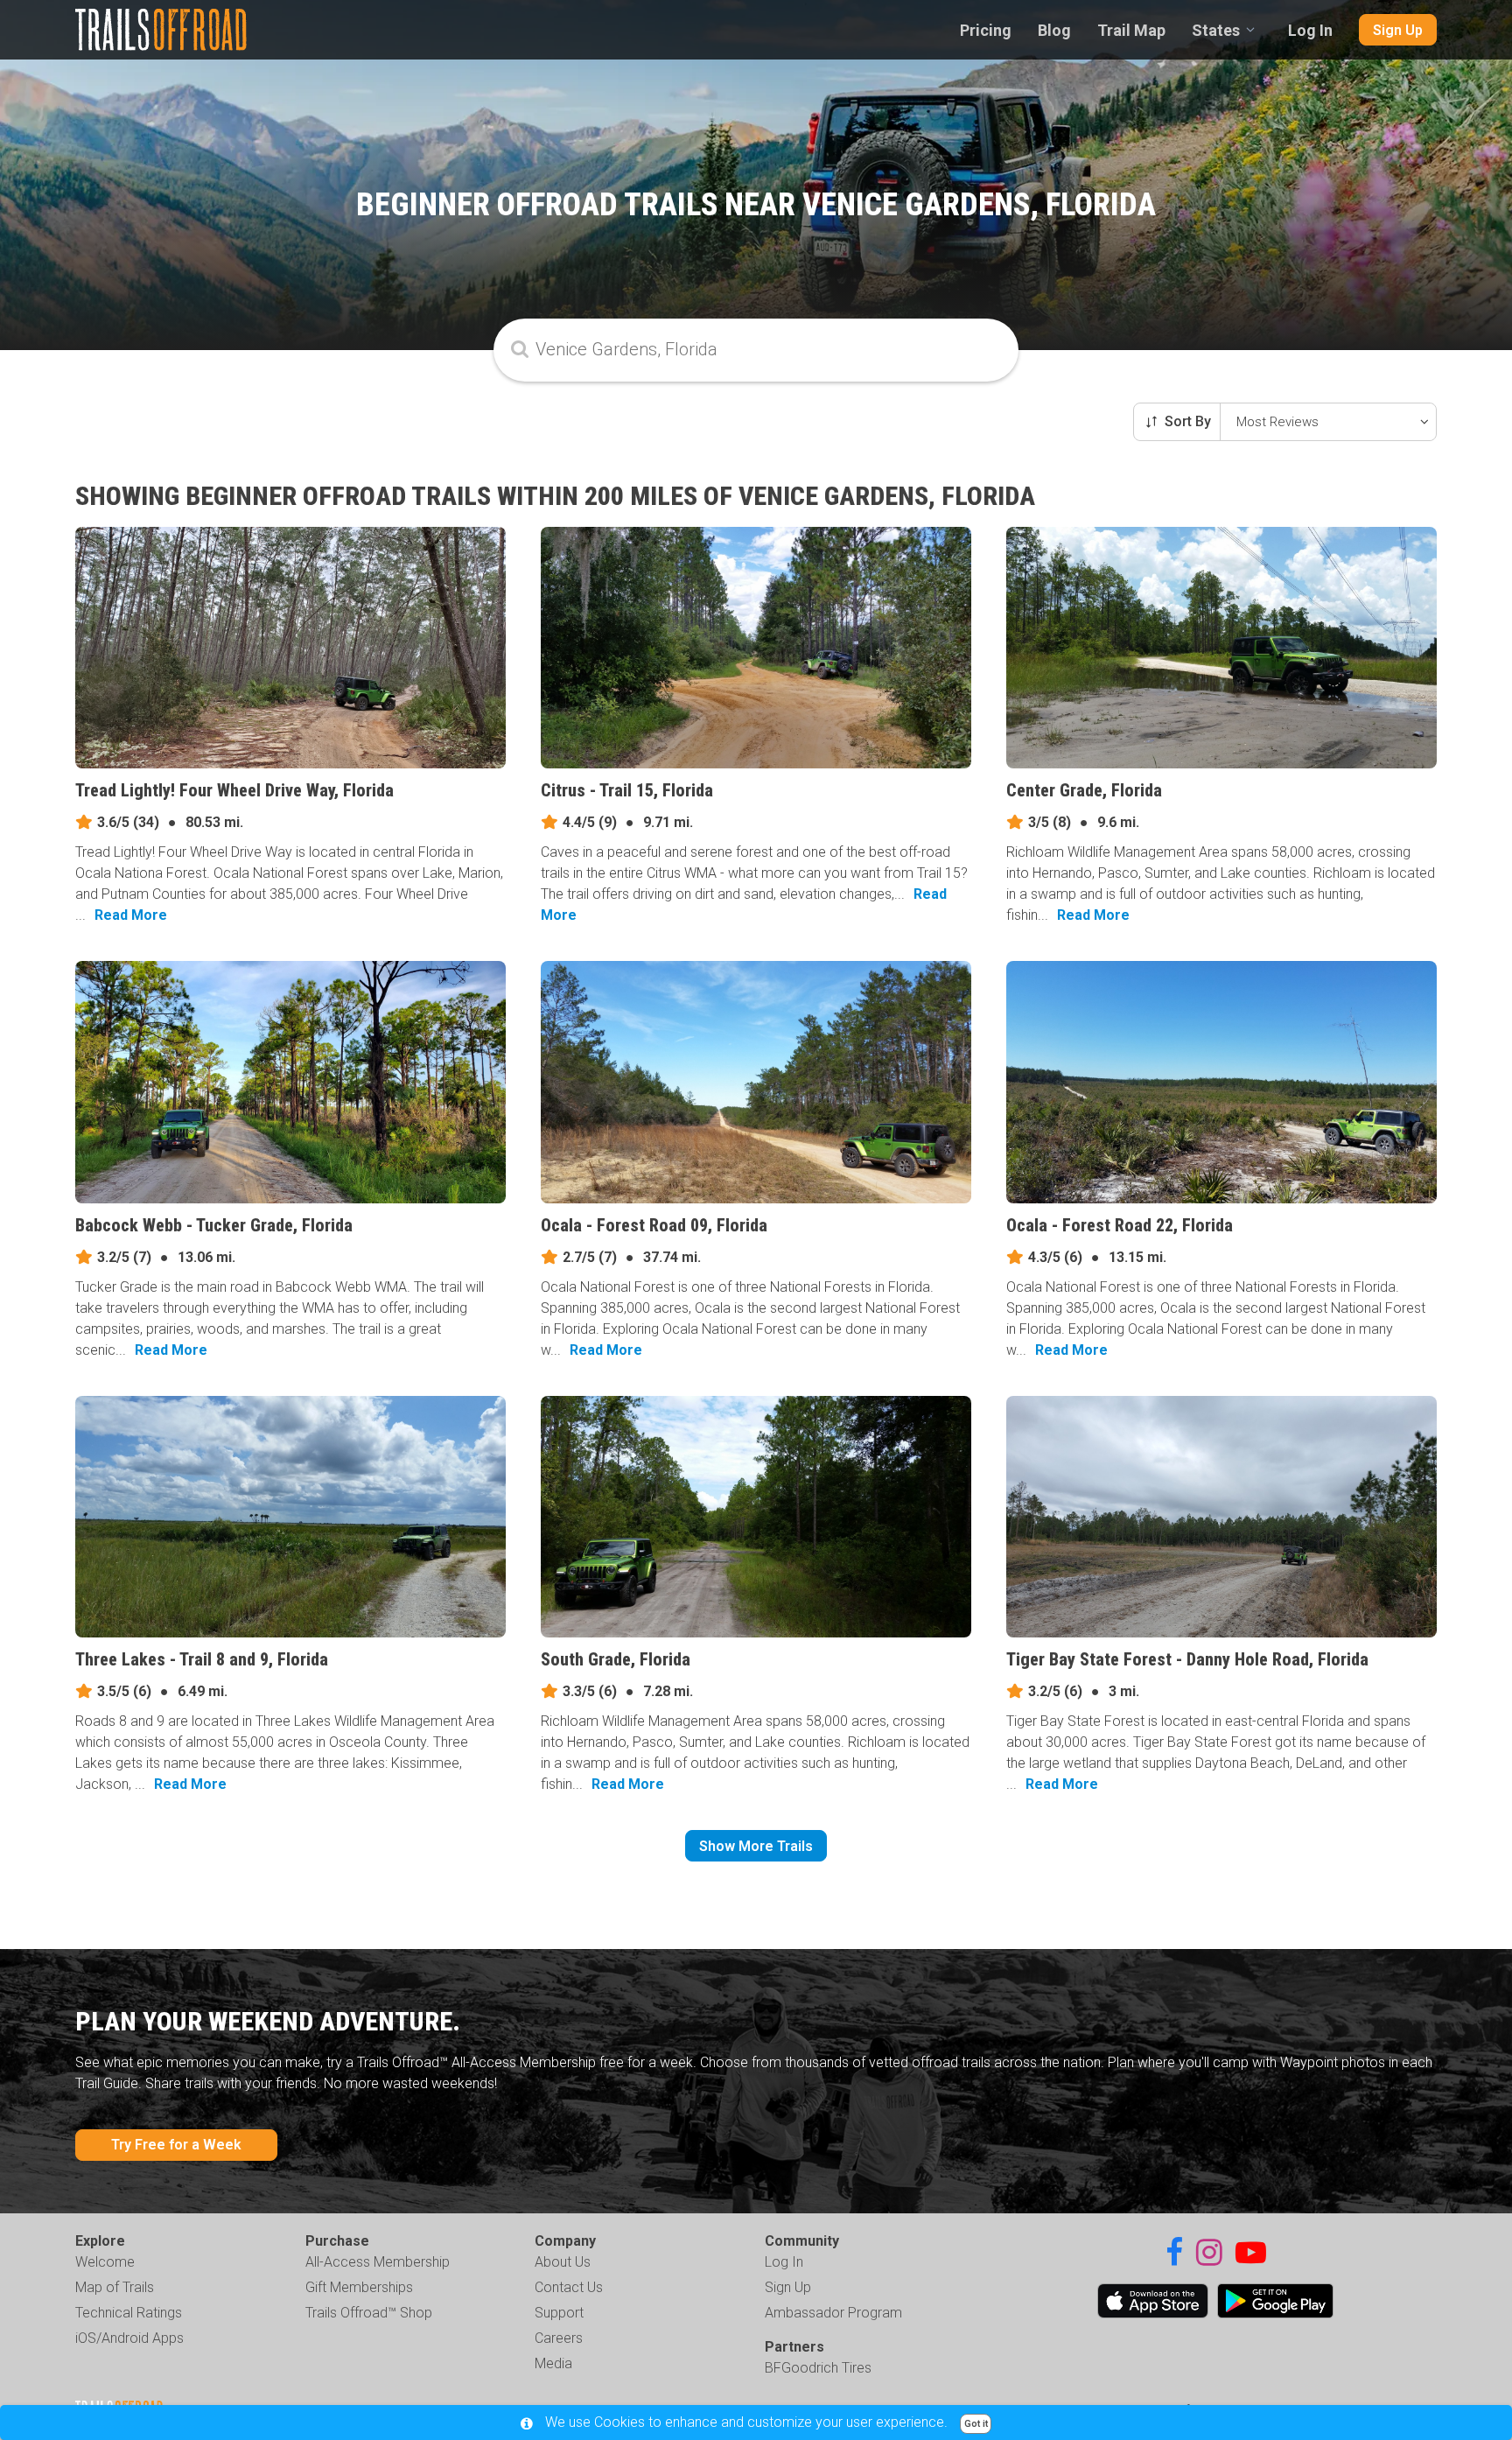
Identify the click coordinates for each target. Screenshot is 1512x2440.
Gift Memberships (359, 2287)
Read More (131, 915)
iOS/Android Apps (129, 2338)
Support (559, 2313)
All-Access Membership (378, 2262)
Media (553, 2363)
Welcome (105, 2262)
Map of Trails (115, 2287)
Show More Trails (756, 1846)
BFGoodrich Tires (818, 2368)
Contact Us (569, 2287)
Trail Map (1131, 30)
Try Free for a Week (176, 2145)
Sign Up (1398, 30)
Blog (1054, 30)
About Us (563, 2262)
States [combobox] (1216, 30)
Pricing (986, 30)
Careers (559, 2338)
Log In (1310, 30)
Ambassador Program (833, 2313)
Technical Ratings (129, 2313)
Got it (976, 2424)
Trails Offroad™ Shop (369, 2313)
